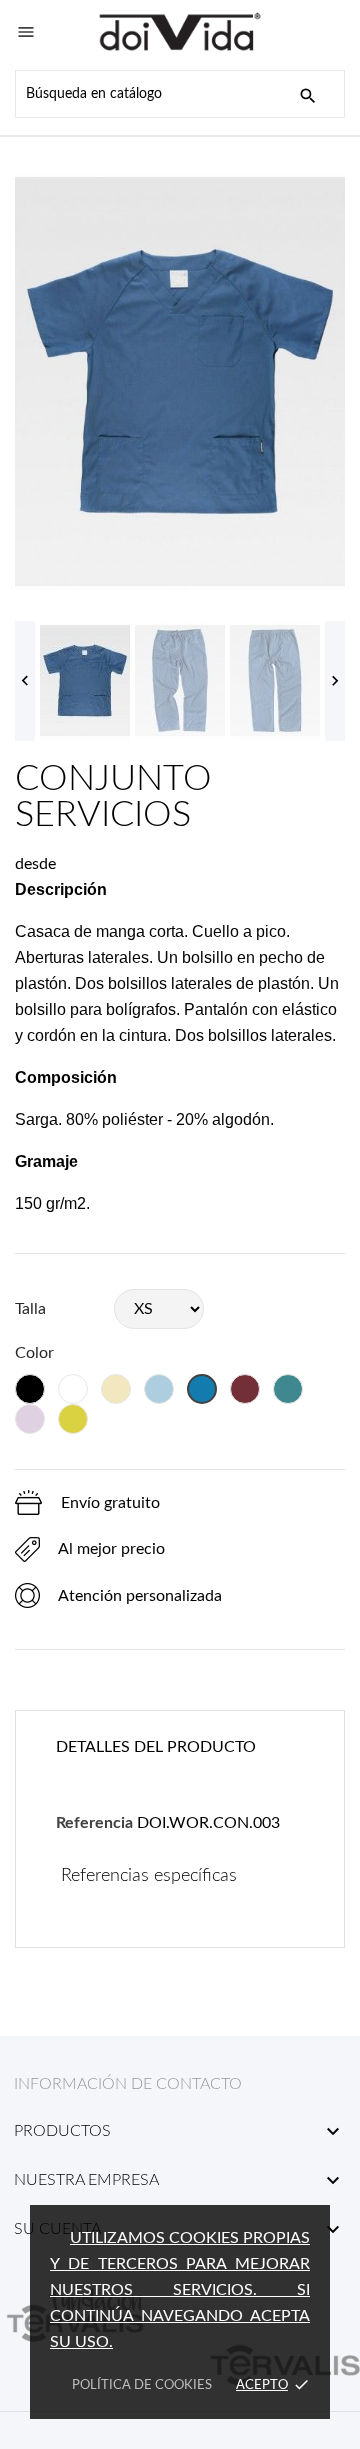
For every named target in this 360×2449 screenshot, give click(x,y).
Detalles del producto (156, 1747)
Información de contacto (128, 2084)
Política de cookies (142, 2385)
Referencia (94, 1823)
